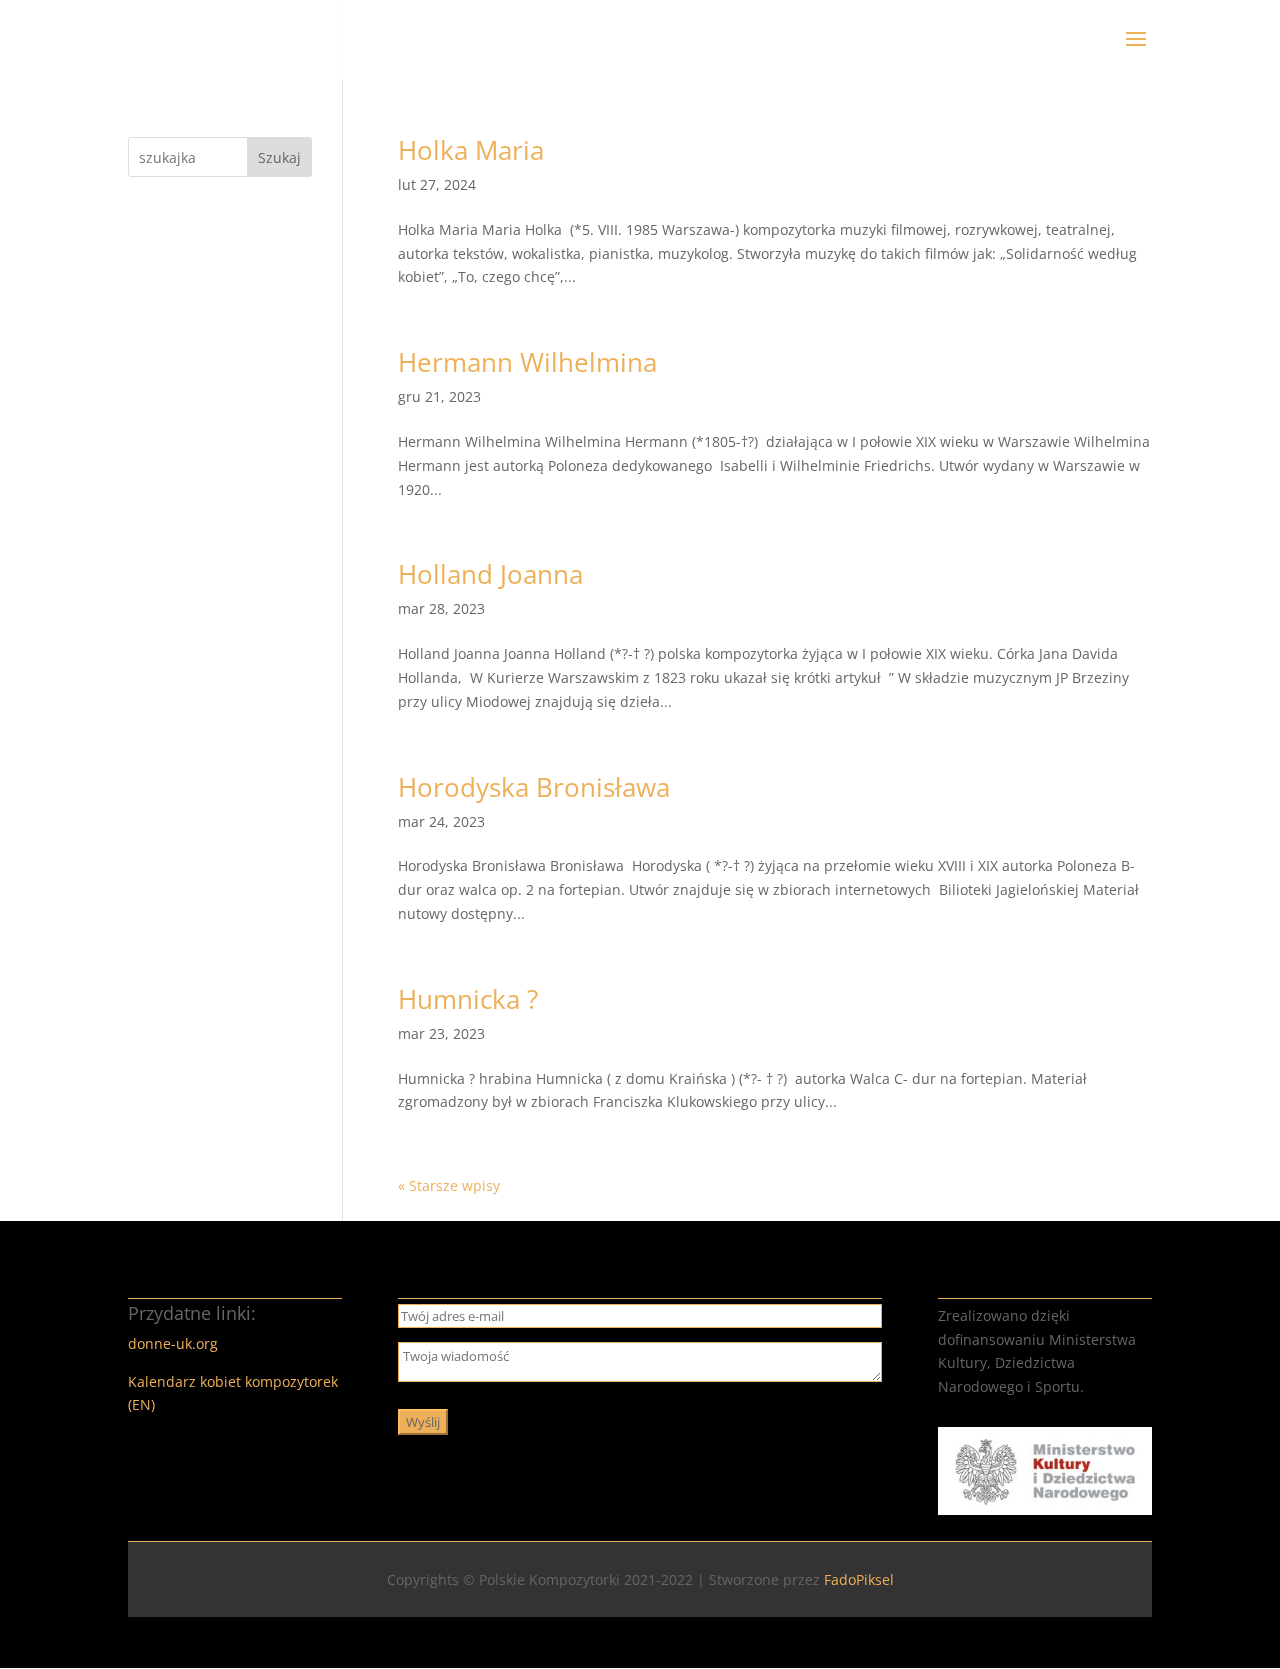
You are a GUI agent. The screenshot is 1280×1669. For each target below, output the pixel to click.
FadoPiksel (859, 1579)
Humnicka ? (468, 999)
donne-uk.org (173, 1343)
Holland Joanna (490, 574)
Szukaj (279, 157)
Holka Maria (471, 150)
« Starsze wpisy (449, 1185)
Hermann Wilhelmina (527, 362)
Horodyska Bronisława (534, 787)
